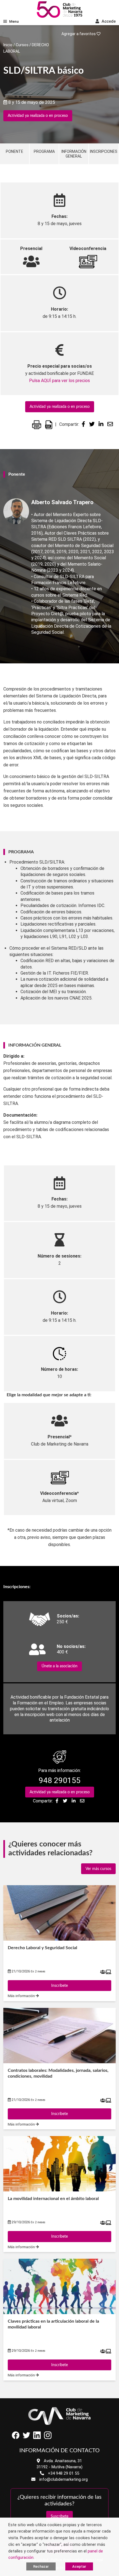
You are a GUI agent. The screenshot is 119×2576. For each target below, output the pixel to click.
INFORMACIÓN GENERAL (74, 154)
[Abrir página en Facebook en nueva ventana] (16, 2438)
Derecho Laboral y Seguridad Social (42, 1948)
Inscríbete (59, 1986)
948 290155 (60, 1780)
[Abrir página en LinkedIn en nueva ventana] (37, 2438)
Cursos (22, 45)
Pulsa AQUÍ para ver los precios (59, 381)
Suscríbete (59, 2516)
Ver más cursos (98, 1869)
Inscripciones (104, 151)
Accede (108, 21)
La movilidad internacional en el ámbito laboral (53, 2199)
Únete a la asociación (59, 1666)
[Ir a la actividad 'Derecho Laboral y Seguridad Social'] (59, 1913)
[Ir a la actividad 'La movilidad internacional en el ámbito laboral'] (59, 2164)
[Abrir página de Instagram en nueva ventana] (48, 2438)
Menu (14, 21)
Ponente (15, 151)
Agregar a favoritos (79, 34)
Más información (22, 1996)
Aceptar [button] (79, 2566)
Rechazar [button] (41, 2566)
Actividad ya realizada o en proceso (38, 116)
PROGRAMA (44, 151)
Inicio (8, 45)
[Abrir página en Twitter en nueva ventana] (26, 2438)
